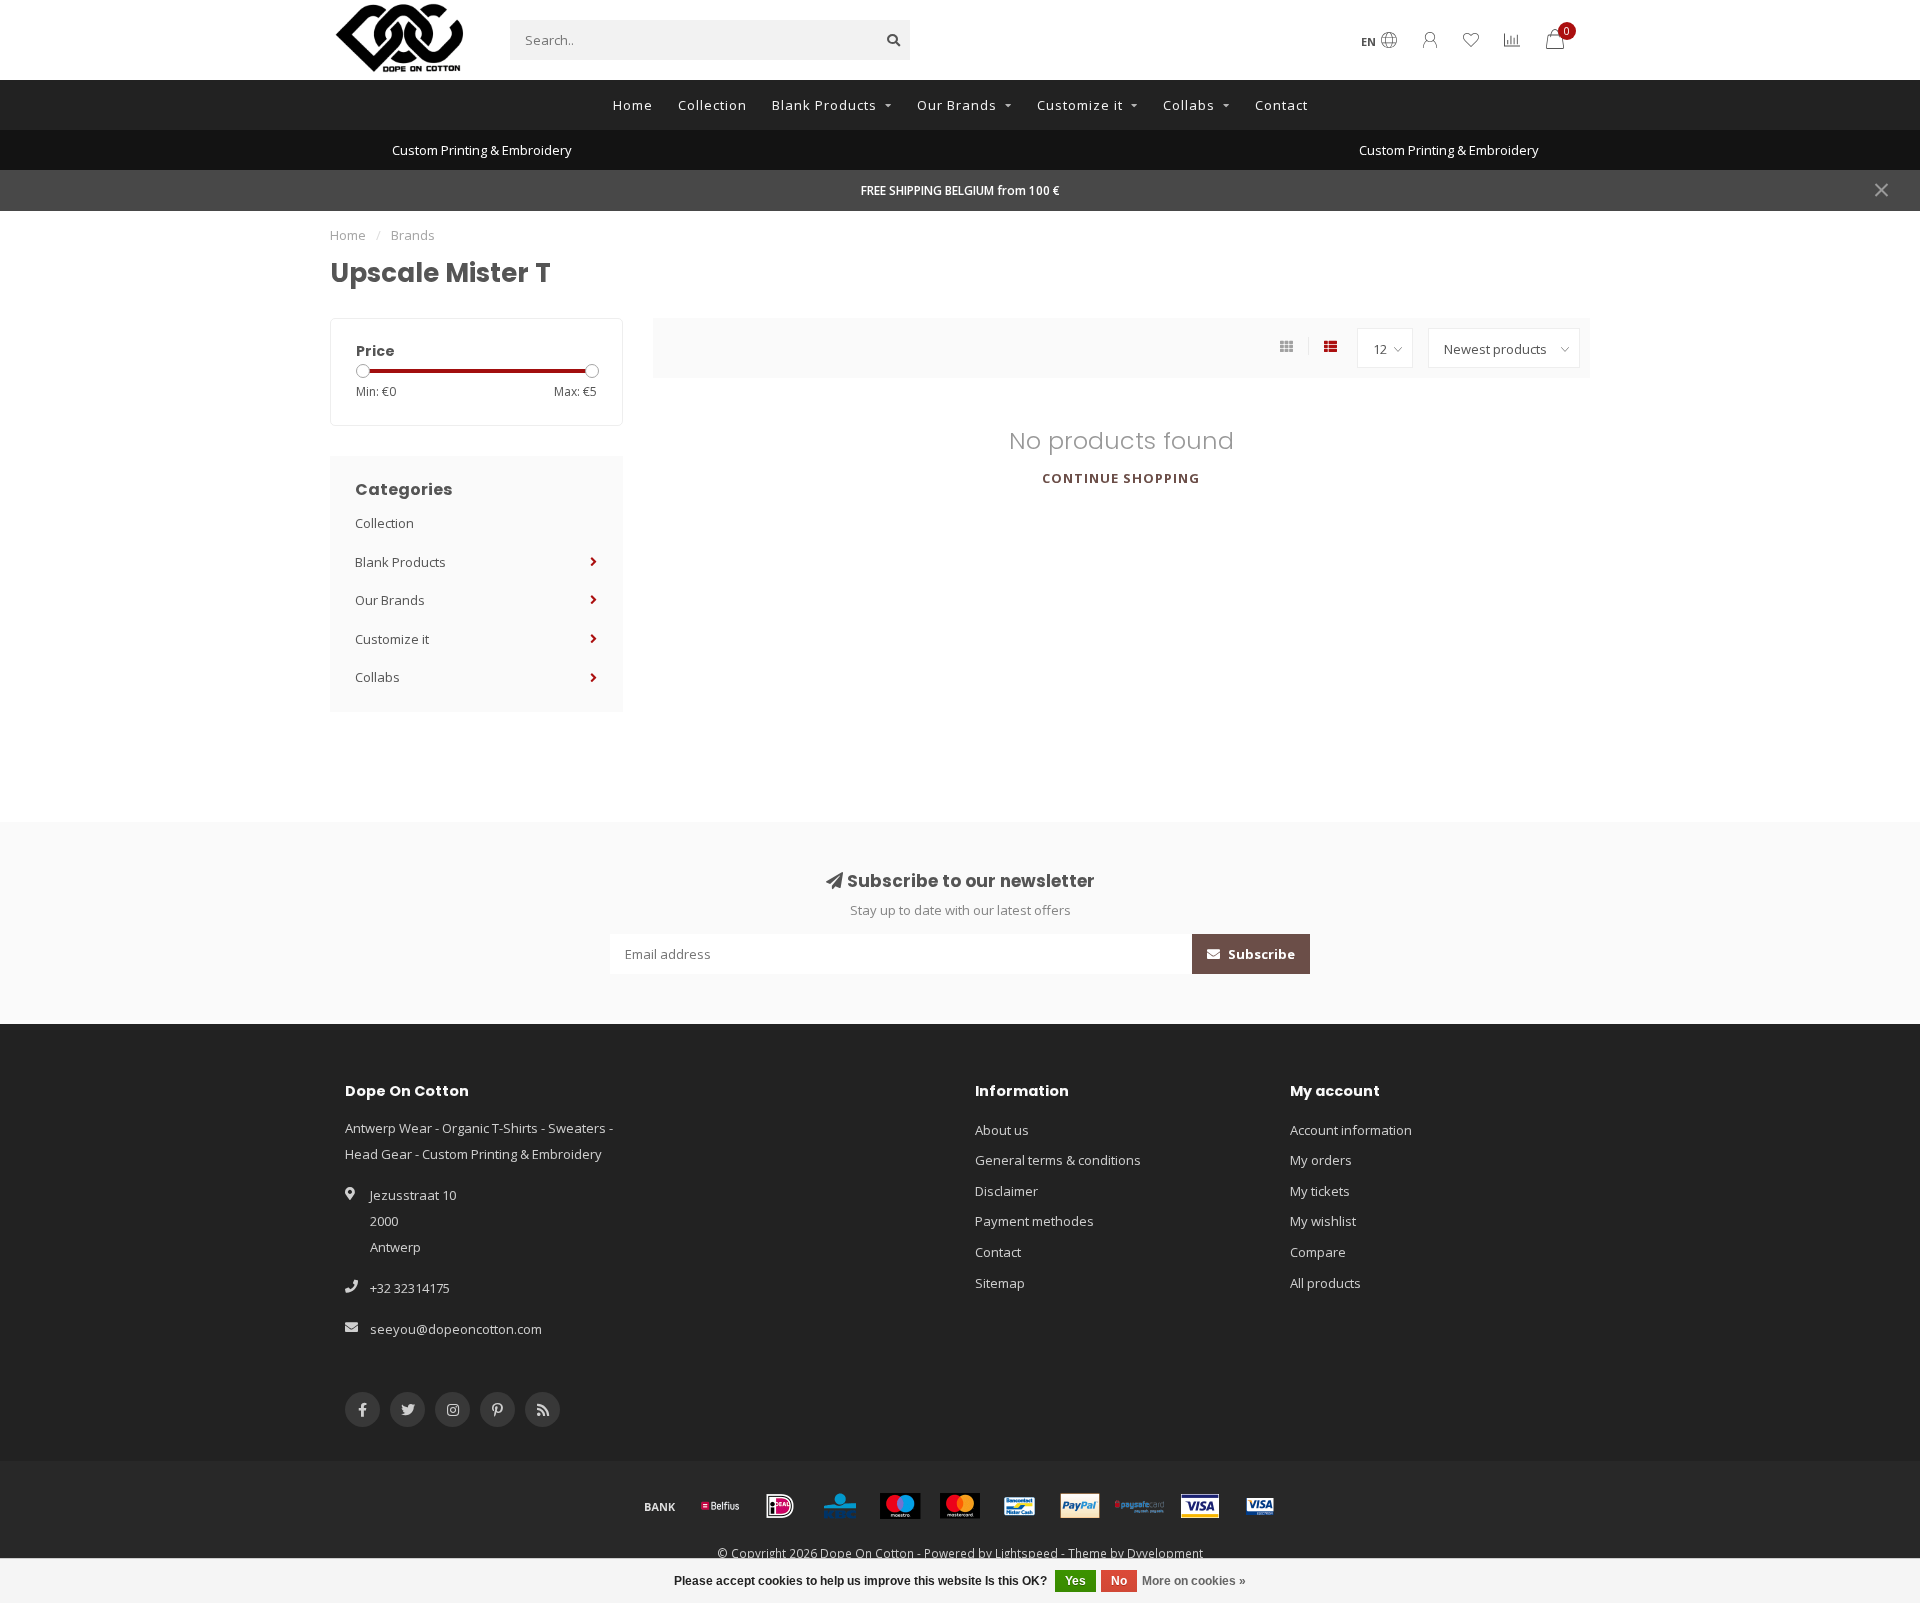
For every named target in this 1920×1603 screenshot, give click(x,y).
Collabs (1189, 105)
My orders (1321, 1160)
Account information (1351, 1130)
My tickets (1320, 1191)
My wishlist (1323, 1221)
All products (1325, 1283)
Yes (1075, 1581)
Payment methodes (1034, 1221)
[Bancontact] (1020, 1506)
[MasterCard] (960, 1506)
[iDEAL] (780, 1506)
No (1119, 1581)
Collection (712, 105)
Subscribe (1260, 954)
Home (633, 105)
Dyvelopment (1165, 1553)
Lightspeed (1026, 1553)
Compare (1318, 1252)
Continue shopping (1121, 478)
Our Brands (957, 105)
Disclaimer (1006, 1191)
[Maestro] (900, 1506)
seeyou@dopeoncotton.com (456, 1329)
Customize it (1080, 105)
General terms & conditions (1058, 1160)
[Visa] (1200, 1506)
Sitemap (1000, 1283)
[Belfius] (720, 1506)
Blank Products (824, 105)
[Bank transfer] (660, 1506)
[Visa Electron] (1260, 1506)
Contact (1281, 105)
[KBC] (840, 1506)
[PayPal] (1080, 1506)
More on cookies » (1194, 1581)
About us (1002, 1130)
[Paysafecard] (1140, 1506)
